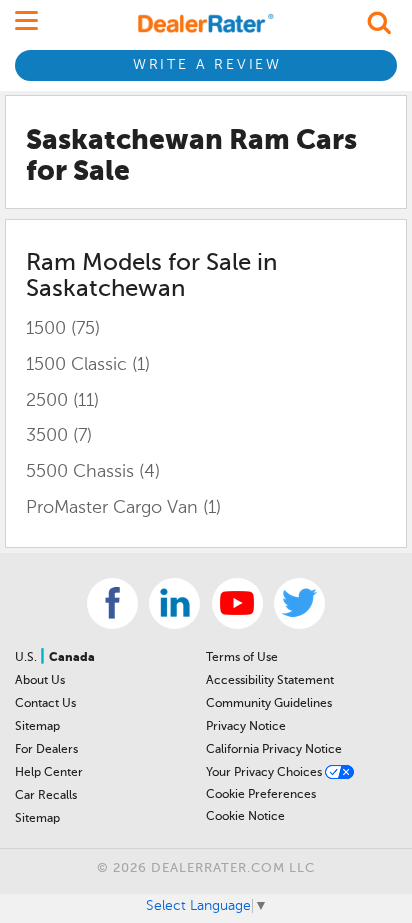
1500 (63, 329)
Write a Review (207, 65)
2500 (62, 401)
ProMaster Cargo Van (123, 508)
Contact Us (45, 704)
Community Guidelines (269, 704)
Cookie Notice (245, 817)
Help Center (49, 773)
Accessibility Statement (270, 681)
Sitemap (37, 727)
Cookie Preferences (261, 795)
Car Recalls (46, 796)
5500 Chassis (93, 472)
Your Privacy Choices (265, 773)
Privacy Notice (246, 727)
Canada (72, 658)
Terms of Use (242, 658)
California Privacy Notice (274, 750)
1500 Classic (88, 365)
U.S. (27, 658)
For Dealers (46, 750)
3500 (59, 436)
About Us (40, 681)
